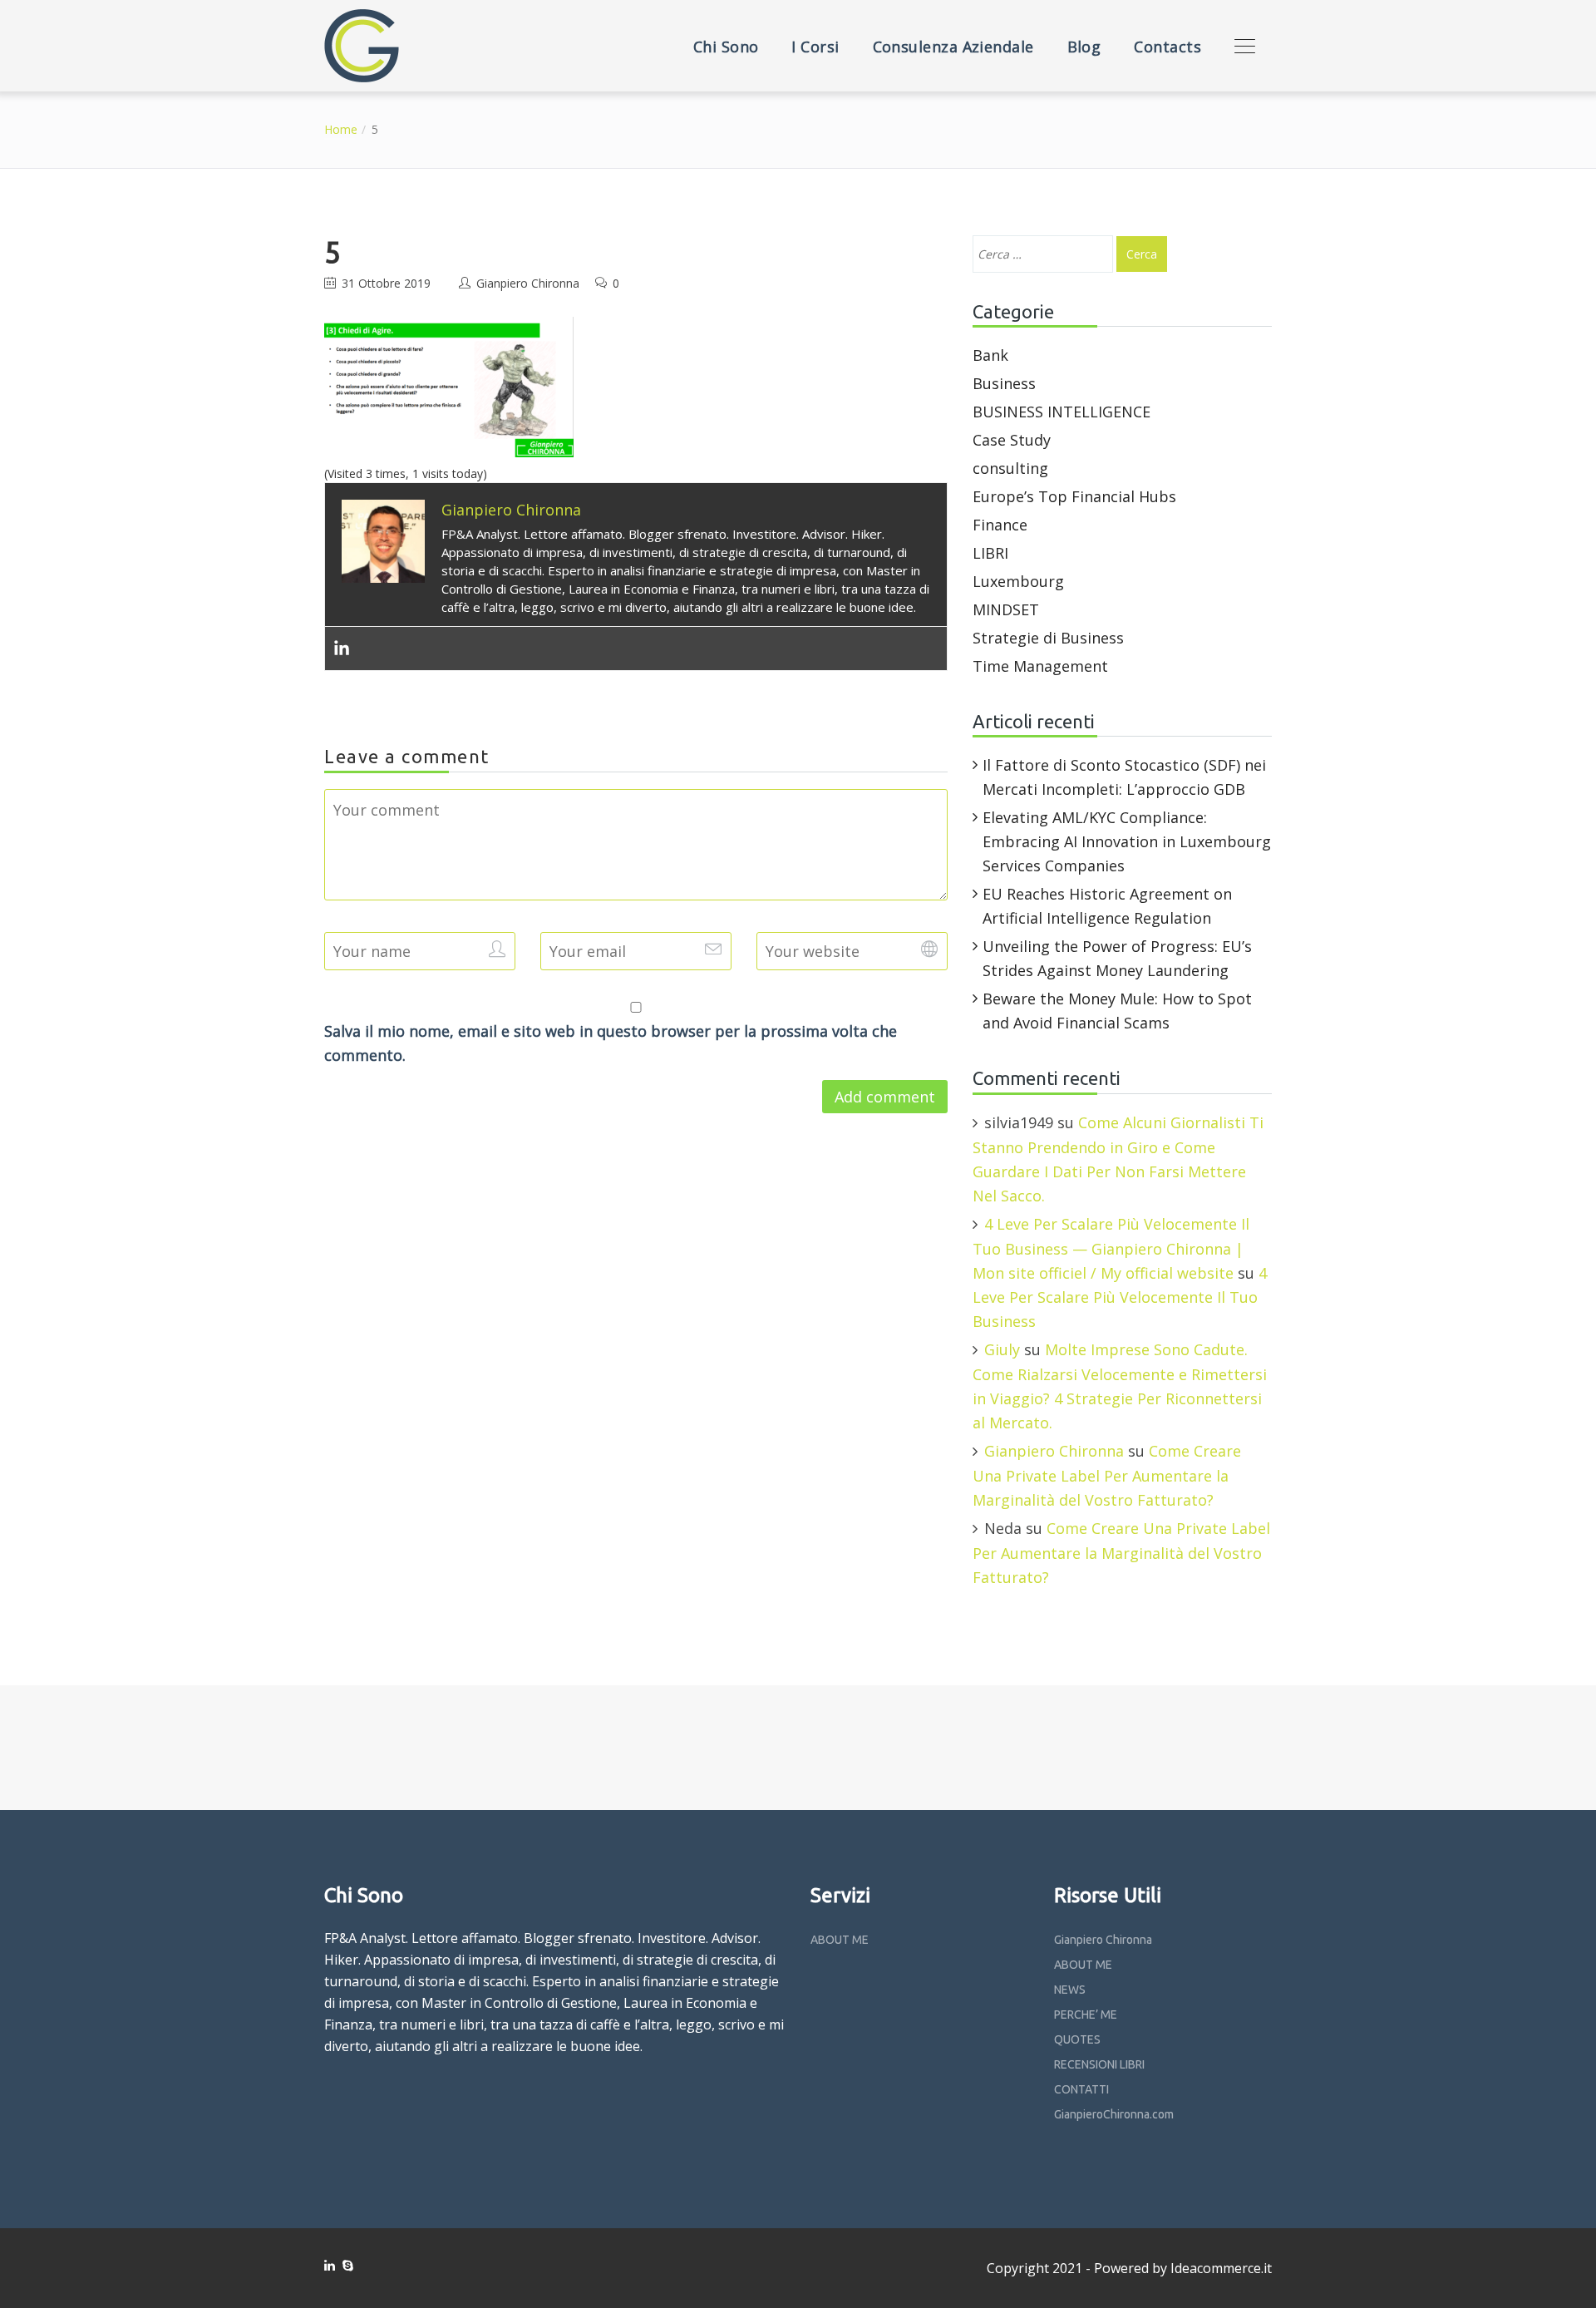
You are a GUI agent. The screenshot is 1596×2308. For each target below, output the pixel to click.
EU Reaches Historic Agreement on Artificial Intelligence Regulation (1107, 906)
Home (341, 129)
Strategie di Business (1048, 638)
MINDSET (1006, 609)
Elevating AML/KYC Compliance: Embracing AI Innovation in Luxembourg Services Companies (1127, 841)
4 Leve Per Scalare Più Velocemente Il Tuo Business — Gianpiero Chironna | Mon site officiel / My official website (1111, 1248)
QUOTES (1077, 2039)
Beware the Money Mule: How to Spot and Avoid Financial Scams (1117, 1011)
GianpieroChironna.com (1114, 2114)
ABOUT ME (840, 1940)
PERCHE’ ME (1086, 2015)
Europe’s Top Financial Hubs (1074, 496)
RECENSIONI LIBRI (1099, 2064)
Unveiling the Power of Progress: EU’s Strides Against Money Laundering (1117, 958)
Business (1004, 383)
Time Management (1040, 666)
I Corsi (815, 47)
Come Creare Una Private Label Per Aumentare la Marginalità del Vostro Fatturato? (1107, 1475)
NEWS (1070, 1990)
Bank (990, 355)
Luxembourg (1018, 581)
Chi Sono (726, 47)
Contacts (1167, 47)
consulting (1010, 468)
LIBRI (990, 553)
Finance (1000, 525)
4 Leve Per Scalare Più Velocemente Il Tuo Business (1120, 1297)
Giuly (1002, 1349)
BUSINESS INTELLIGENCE (1062, 412)
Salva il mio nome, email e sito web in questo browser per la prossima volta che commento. (611, 1043)
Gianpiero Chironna (528, 283)
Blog (1084, 47)
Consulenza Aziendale (953, 47)
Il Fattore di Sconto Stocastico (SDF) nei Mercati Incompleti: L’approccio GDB (1124, 777)
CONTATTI (1081, 2089)
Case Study (1012, 440)
